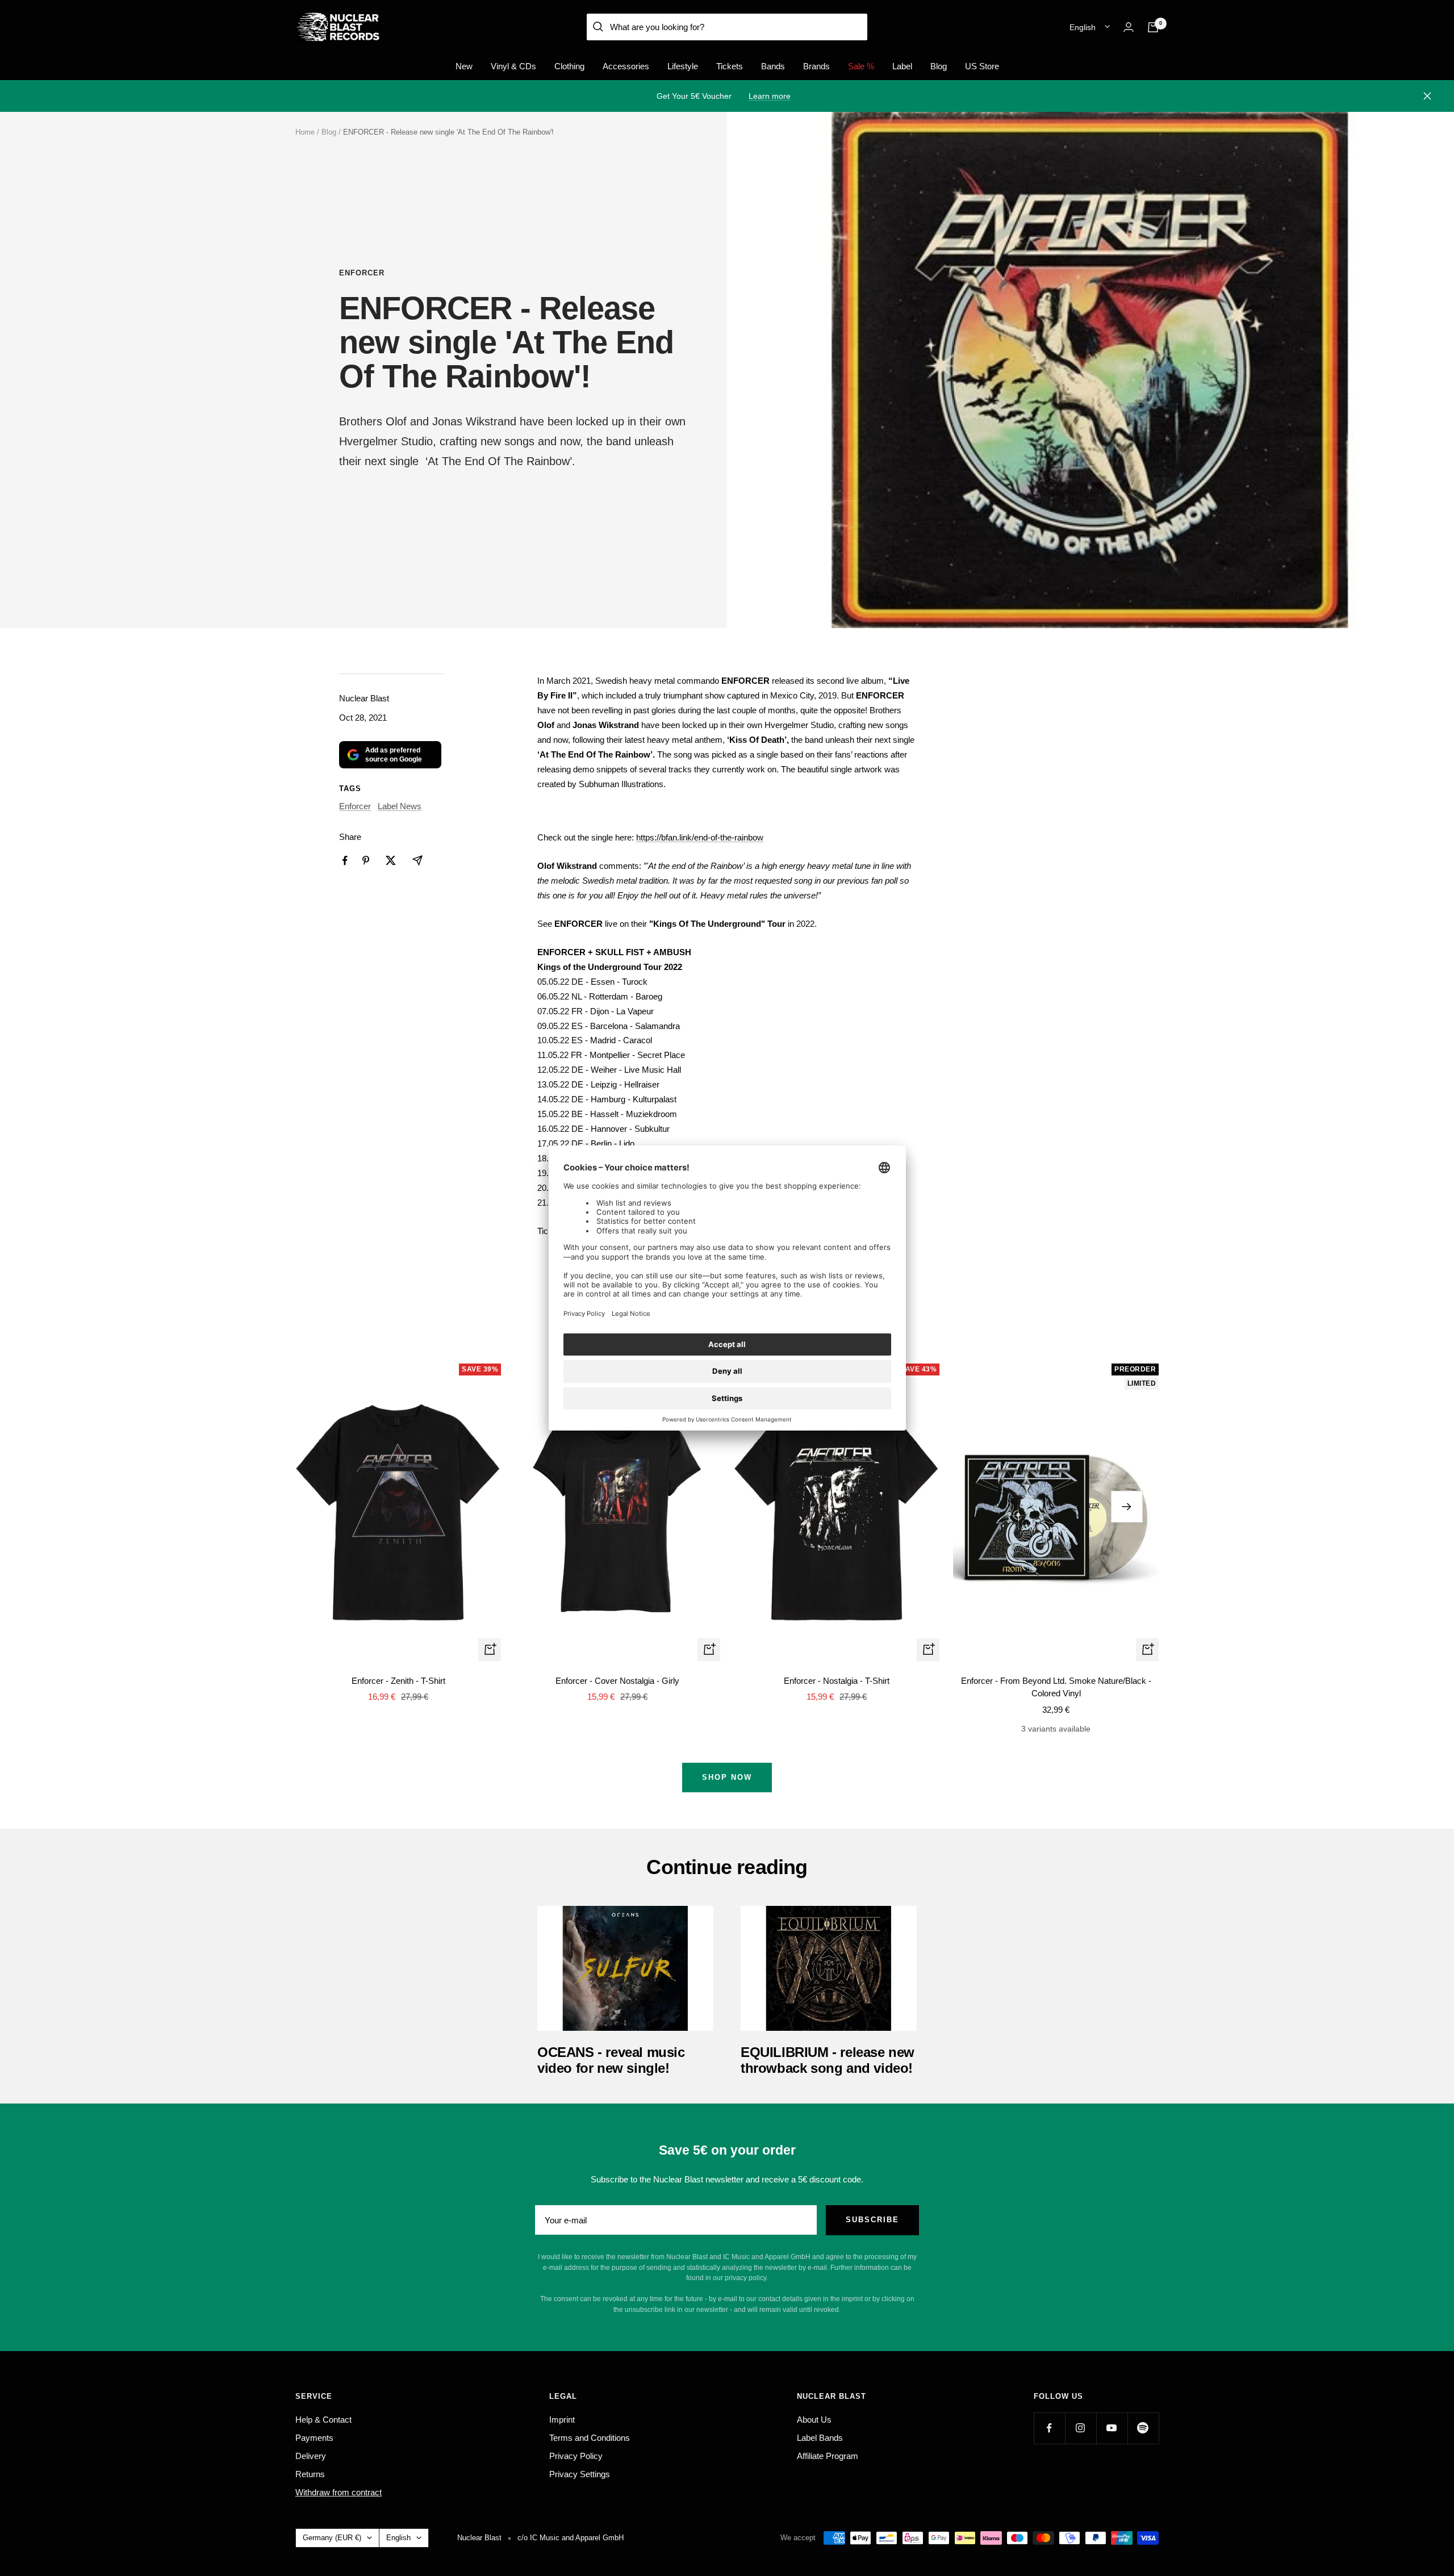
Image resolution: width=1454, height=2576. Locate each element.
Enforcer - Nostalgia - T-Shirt (837, 1681)
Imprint (562, 2420)
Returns (310, 2474)
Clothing (569, 66)
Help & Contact (323, 2420)
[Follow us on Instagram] (1081, 2428)
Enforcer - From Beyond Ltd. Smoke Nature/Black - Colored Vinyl (1056, 1687)
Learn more (770, 96)
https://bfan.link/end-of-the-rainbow (700, 837)
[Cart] (1153, 27)
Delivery (311, 2456)
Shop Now (727, 1777)
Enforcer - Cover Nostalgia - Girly (617, 1681)
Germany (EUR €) (332, 2538)
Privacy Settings (580, 2474)
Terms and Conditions (590, 2438)
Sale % (861, 66)
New (464, 66)
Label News (400, 806)
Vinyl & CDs (513, 66)
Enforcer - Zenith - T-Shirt (398, 1681)
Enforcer (362, 273)
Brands (816, 66)
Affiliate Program (828, 2456)
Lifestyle (683, 66)
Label (902, 66)
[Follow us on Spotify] (1143, 2428)
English (1083, 27)
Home (305, 132)
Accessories (626, 66)
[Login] (1129, 27)
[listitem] (345, 861)
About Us (814, 2420)
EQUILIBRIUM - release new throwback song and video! (828, 2060)
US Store (982, 66)
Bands (773, 66)
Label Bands (820, 2438)
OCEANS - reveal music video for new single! (611, 2060)
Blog (939, 66)
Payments (314, 2438)
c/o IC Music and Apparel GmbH (571, 2538)
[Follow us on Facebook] (1049, 2428)
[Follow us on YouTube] (1112, 2428)
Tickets (730, 66)
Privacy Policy (576, 2456)
